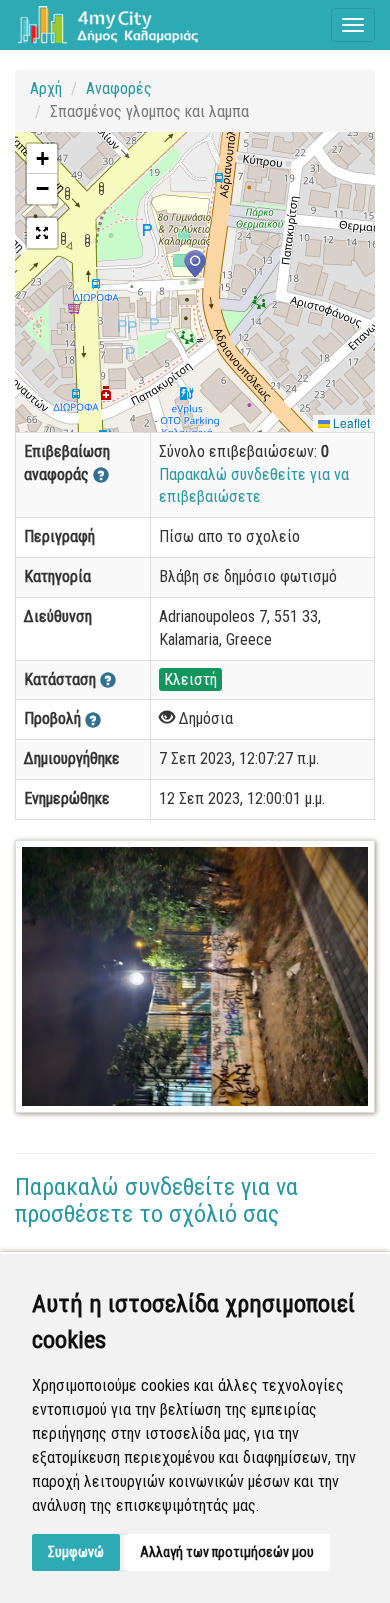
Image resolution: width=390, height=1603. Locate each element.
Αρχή (46, 88)
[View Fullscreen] (42, 233)
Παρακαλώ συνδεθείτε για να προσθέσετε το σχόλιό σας (156, 1200)
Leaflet (350, 422)
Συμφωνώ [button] (76, 1552)
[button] (195, 266)
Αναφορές (119, 88)
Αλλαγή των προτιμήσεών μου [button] (227, 1552)
